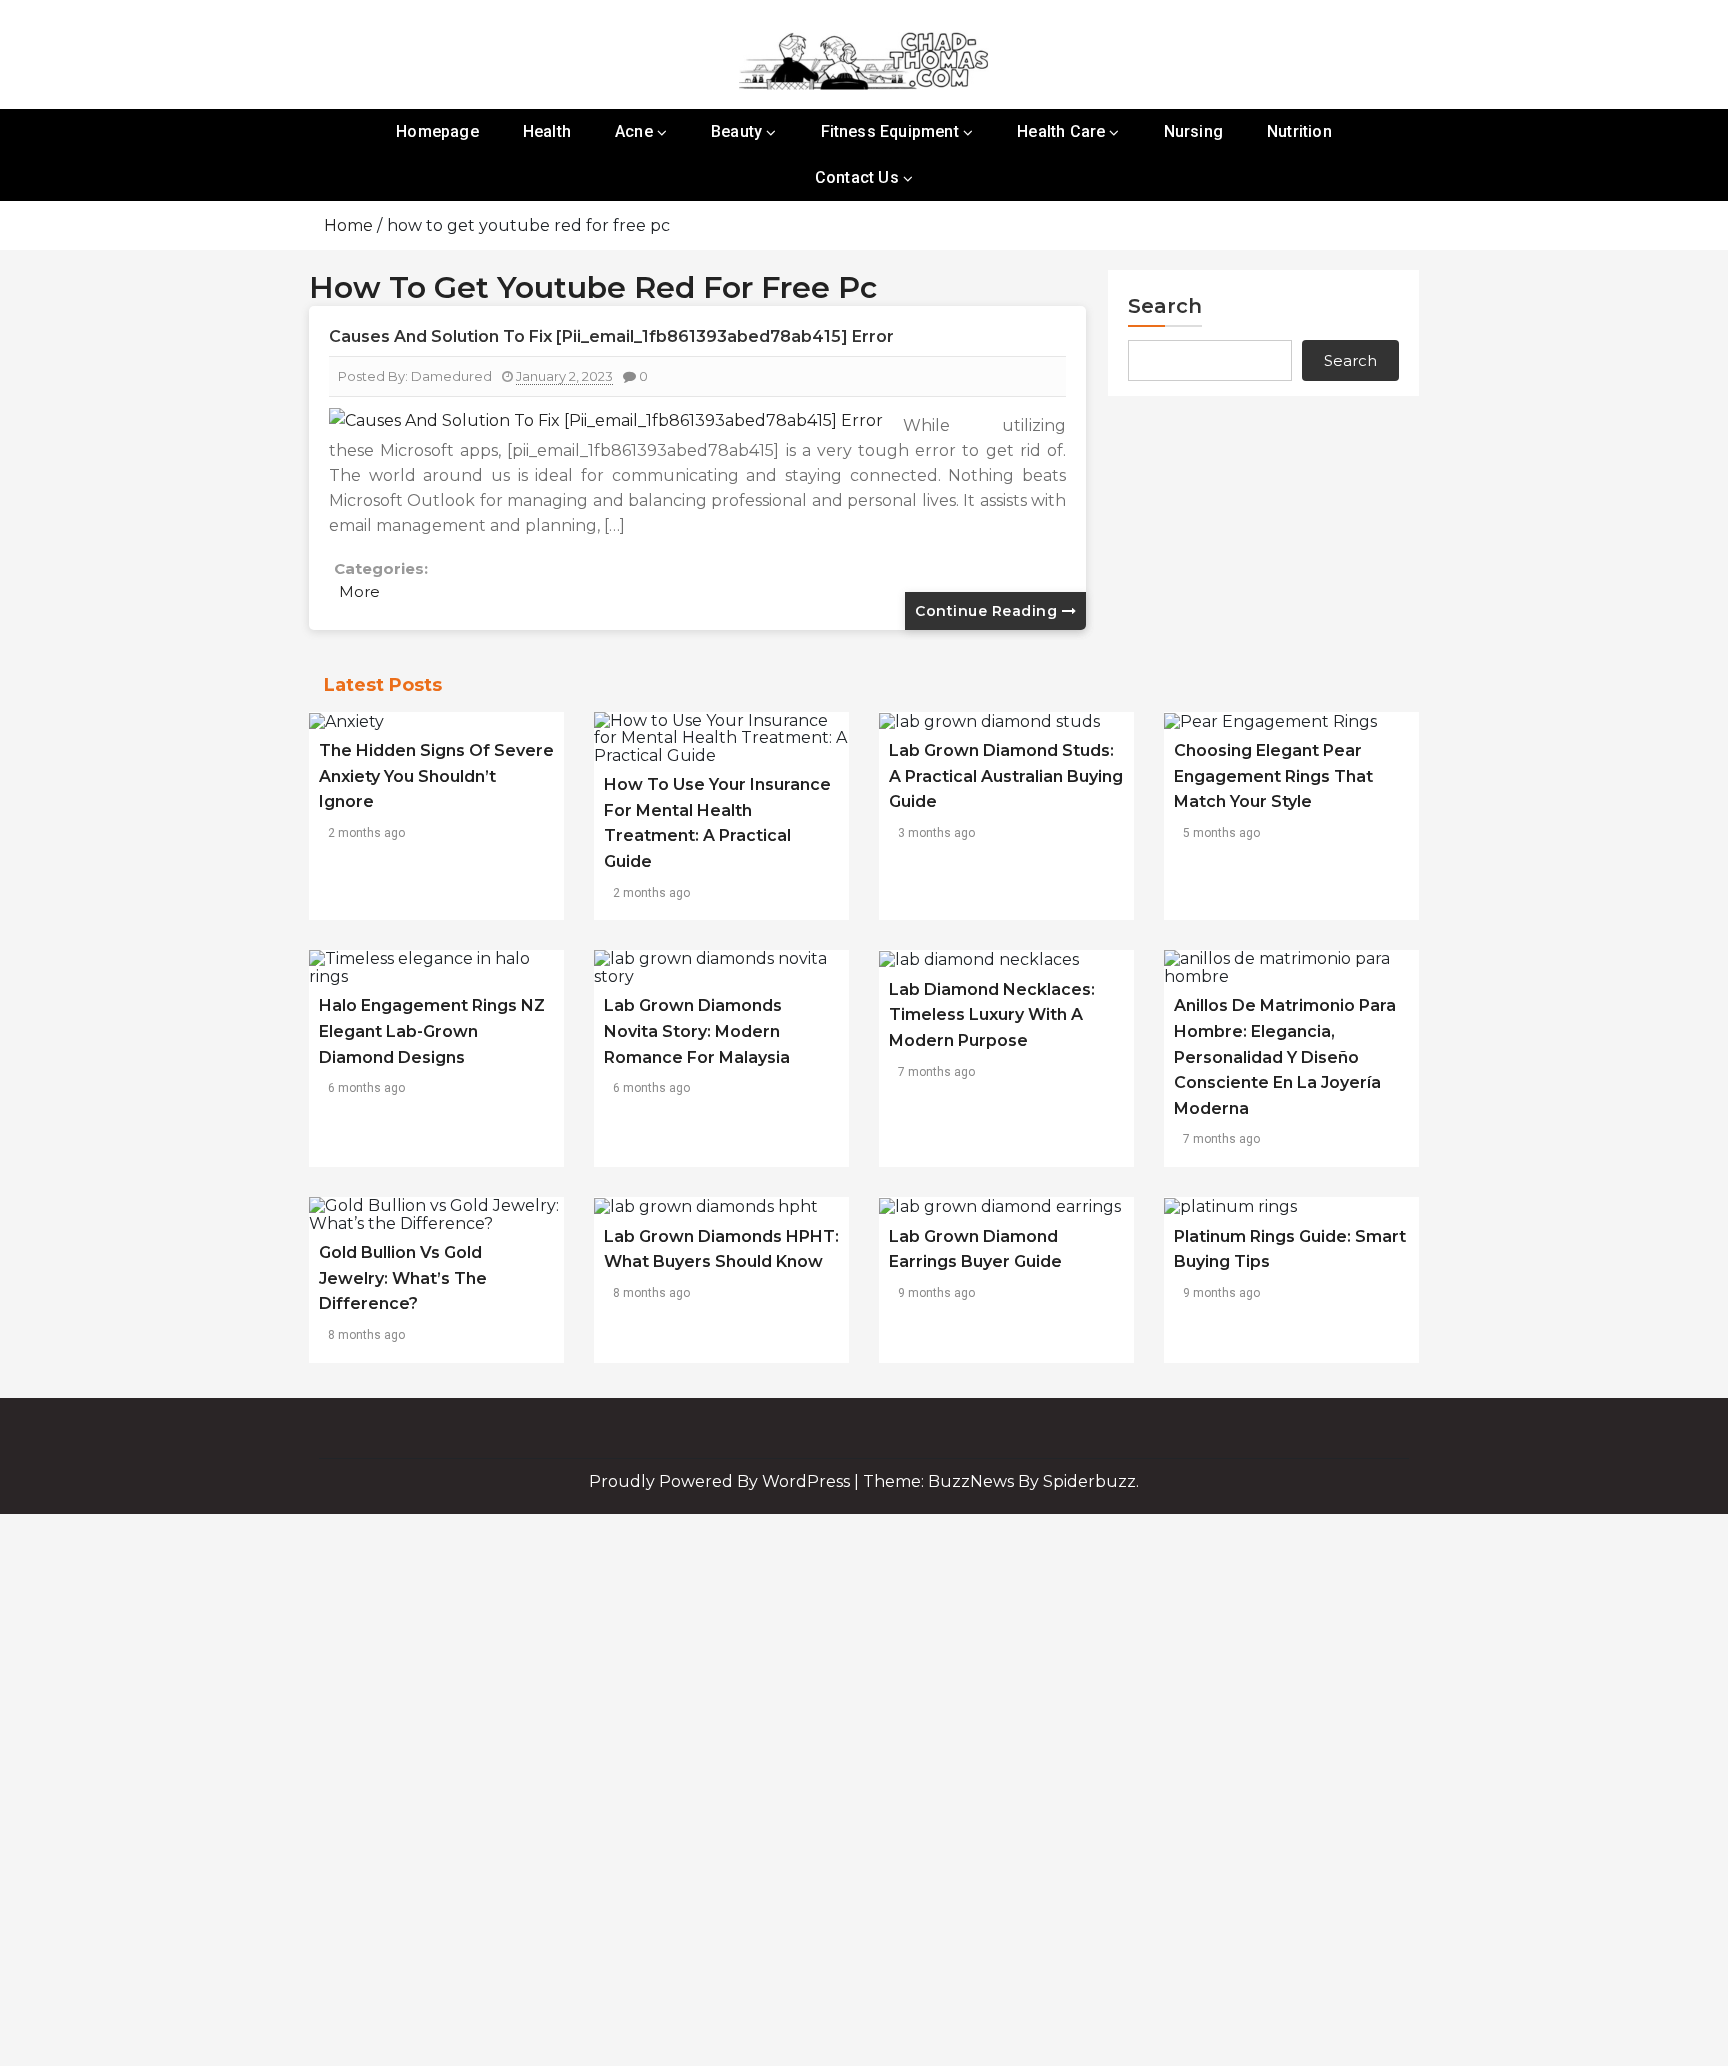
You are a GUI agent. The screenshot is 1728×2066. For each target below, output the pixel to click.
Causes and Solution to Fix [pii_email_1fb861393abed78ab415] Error (611, 336)
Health (547, 131)
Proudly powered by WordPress (721, 1481)
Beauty (736, 131)
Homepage (437, 131)
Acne (634, 131)
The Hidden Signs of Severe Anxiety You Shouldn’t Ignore (436, 776)
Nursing (1193, 131)
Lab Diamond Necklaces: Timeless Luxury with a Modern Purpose (992, 1015)
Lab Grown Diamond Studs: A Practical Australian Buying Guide (1006, 776)
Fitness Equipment (890, 131)
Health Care (1061, 131)
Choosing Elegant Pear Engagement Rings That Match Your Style (1273, 776)
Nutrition (1299, 131)
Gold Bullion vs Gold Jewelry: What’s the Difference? (403, 1278)
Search (1165, 306)
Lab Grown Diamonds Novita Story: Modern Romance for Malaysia (697, 1031)
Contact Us (857, 177)
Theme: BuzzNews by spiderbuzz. (1001, 1481)
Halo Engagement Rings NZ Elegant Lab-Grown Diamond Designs (432, 1031)
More (359, 591)
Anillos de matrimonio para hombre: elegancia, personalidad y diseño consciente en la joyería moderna (1285, 1056)
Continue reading (988, 611)
